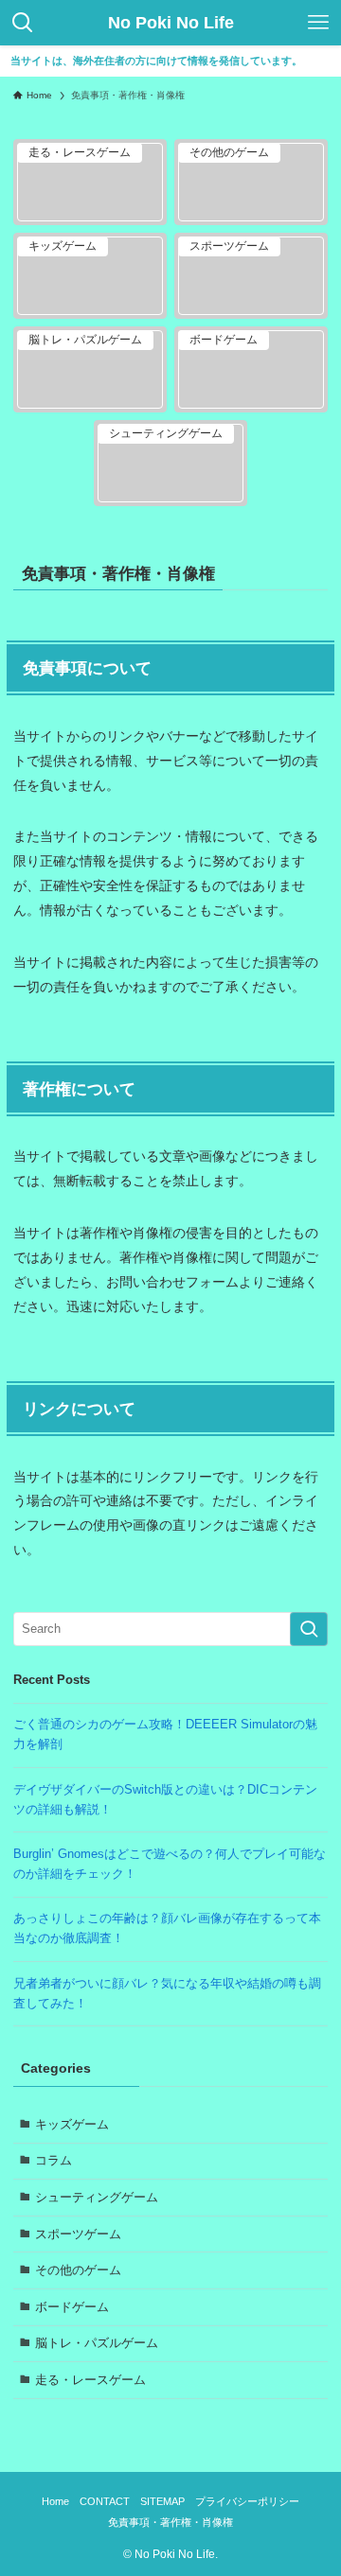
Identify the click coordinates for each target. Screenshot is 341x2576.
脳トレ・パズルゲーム (97, 2343)
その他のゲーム (78, 2270)
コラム (54, 2160)
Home (55, 2501)
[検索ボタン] (23, 23)
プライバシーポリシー (247, 2501)
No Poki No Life (171, 23)
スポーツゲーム (78, 2234)
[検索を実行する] (309, 1629)
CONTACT (105, 2501)
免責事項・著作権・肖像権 (170, 2522)
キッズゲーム (72, 2124)
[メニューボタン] (318, 23)
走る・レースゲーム (90, 2380)
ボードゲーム (72, 2307)
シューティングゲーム (97, 2197)
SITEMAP (162, 2501)
